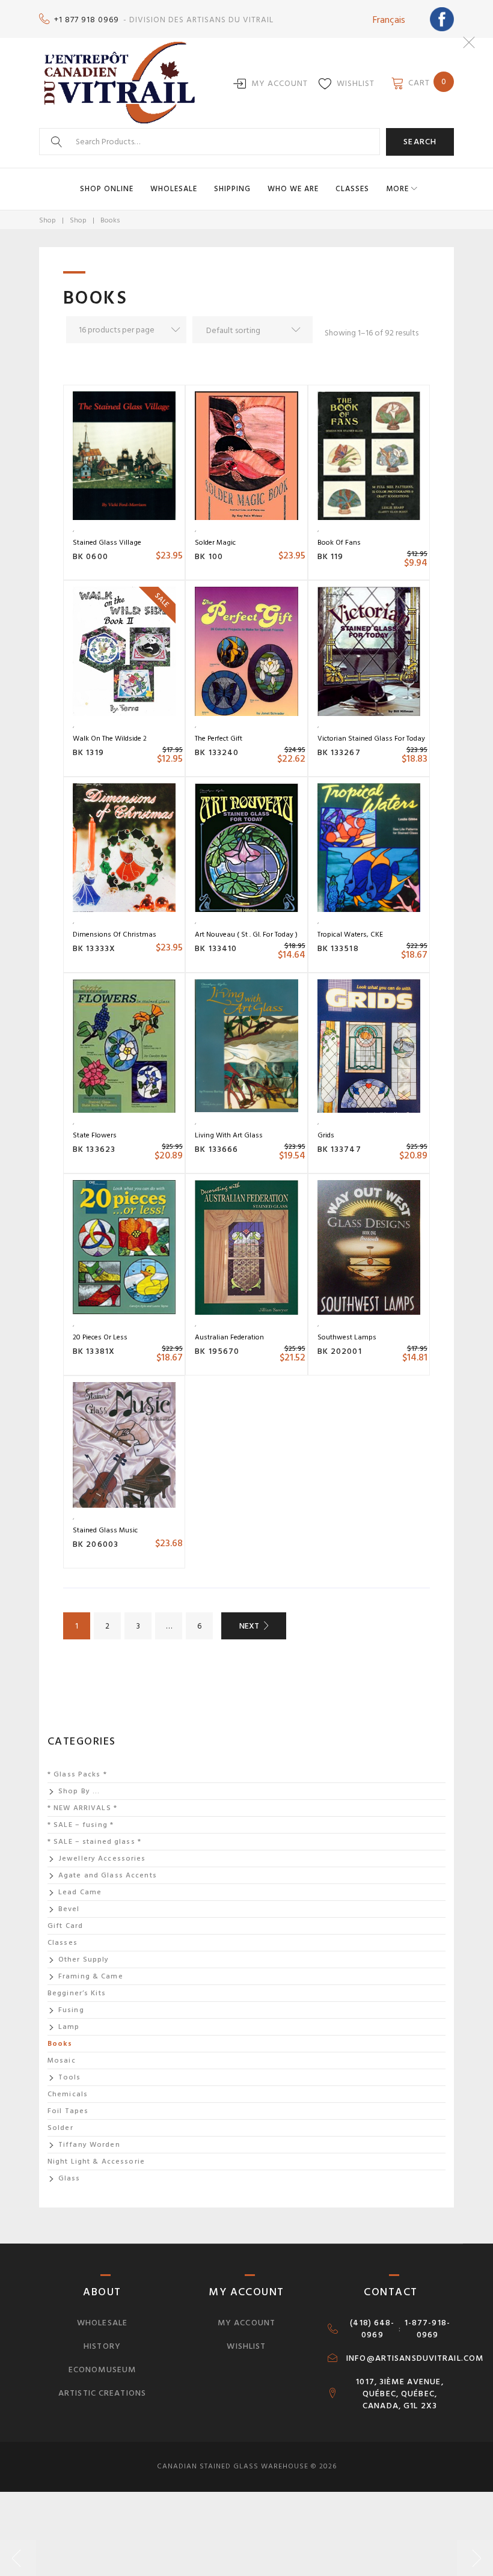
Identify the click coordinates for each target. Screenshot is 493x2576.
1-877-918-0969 (427, 2329)
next (249, 1626)
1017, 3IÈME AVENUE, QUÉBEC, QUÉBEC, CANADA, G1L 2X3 (400, 2394)
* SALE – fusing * (81, 1825)
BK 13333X (94, 948)
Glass (69, 2178)
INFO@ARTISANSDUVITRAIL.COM (415, 2358)
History (102, 2346)
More (397, 189)
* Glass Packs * (77, 1774)
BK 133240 (217, 752)
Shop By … (79, 1791)
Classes (352, 189)
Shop (47, 220)
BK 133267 (339, 752)
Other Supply (84, 1960)
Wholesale (174, 189)
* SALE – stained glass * (94, 1842)
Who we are (293, 189)
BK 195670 (217, 1351)
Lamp (69, 2027)
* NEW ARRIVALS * (82, 1808)
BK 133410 (216, 948)
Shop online (107, 189)
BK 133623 (94, 1149)
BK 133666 (216, 1149)
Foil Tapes (68, 2111)
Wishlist (356, 83)
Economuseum (102, 2369)
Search (420, 142)
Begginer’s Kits (77, 1993)
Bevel (69, 1909)
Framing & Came (91, 1976)
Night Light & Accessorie (96, 2161)
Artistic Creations (102, 2393)
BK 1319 (88, 752)
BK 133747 (339, 1149)
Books (60, 2044)
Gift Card (65, 1926)
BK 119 (331, 556)
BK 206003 (96, 1544)
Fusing (71, 2010)
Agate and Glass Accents (108, 1875)
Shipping (232, 189)
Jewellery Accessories (102, 1859)
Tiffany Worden (89, 2145)
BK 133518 (338, 948)
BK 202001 (340, 1351)
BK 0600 (90, 556)
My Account (280, 83)
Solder (60, 2128)
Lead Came (80, 1892)
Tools (70, 2077)
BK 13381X (94, 1351)
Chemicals (68, 2094)
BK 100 (209, 556)
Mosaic (62, 2060)
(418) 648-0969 (372, 2329)
